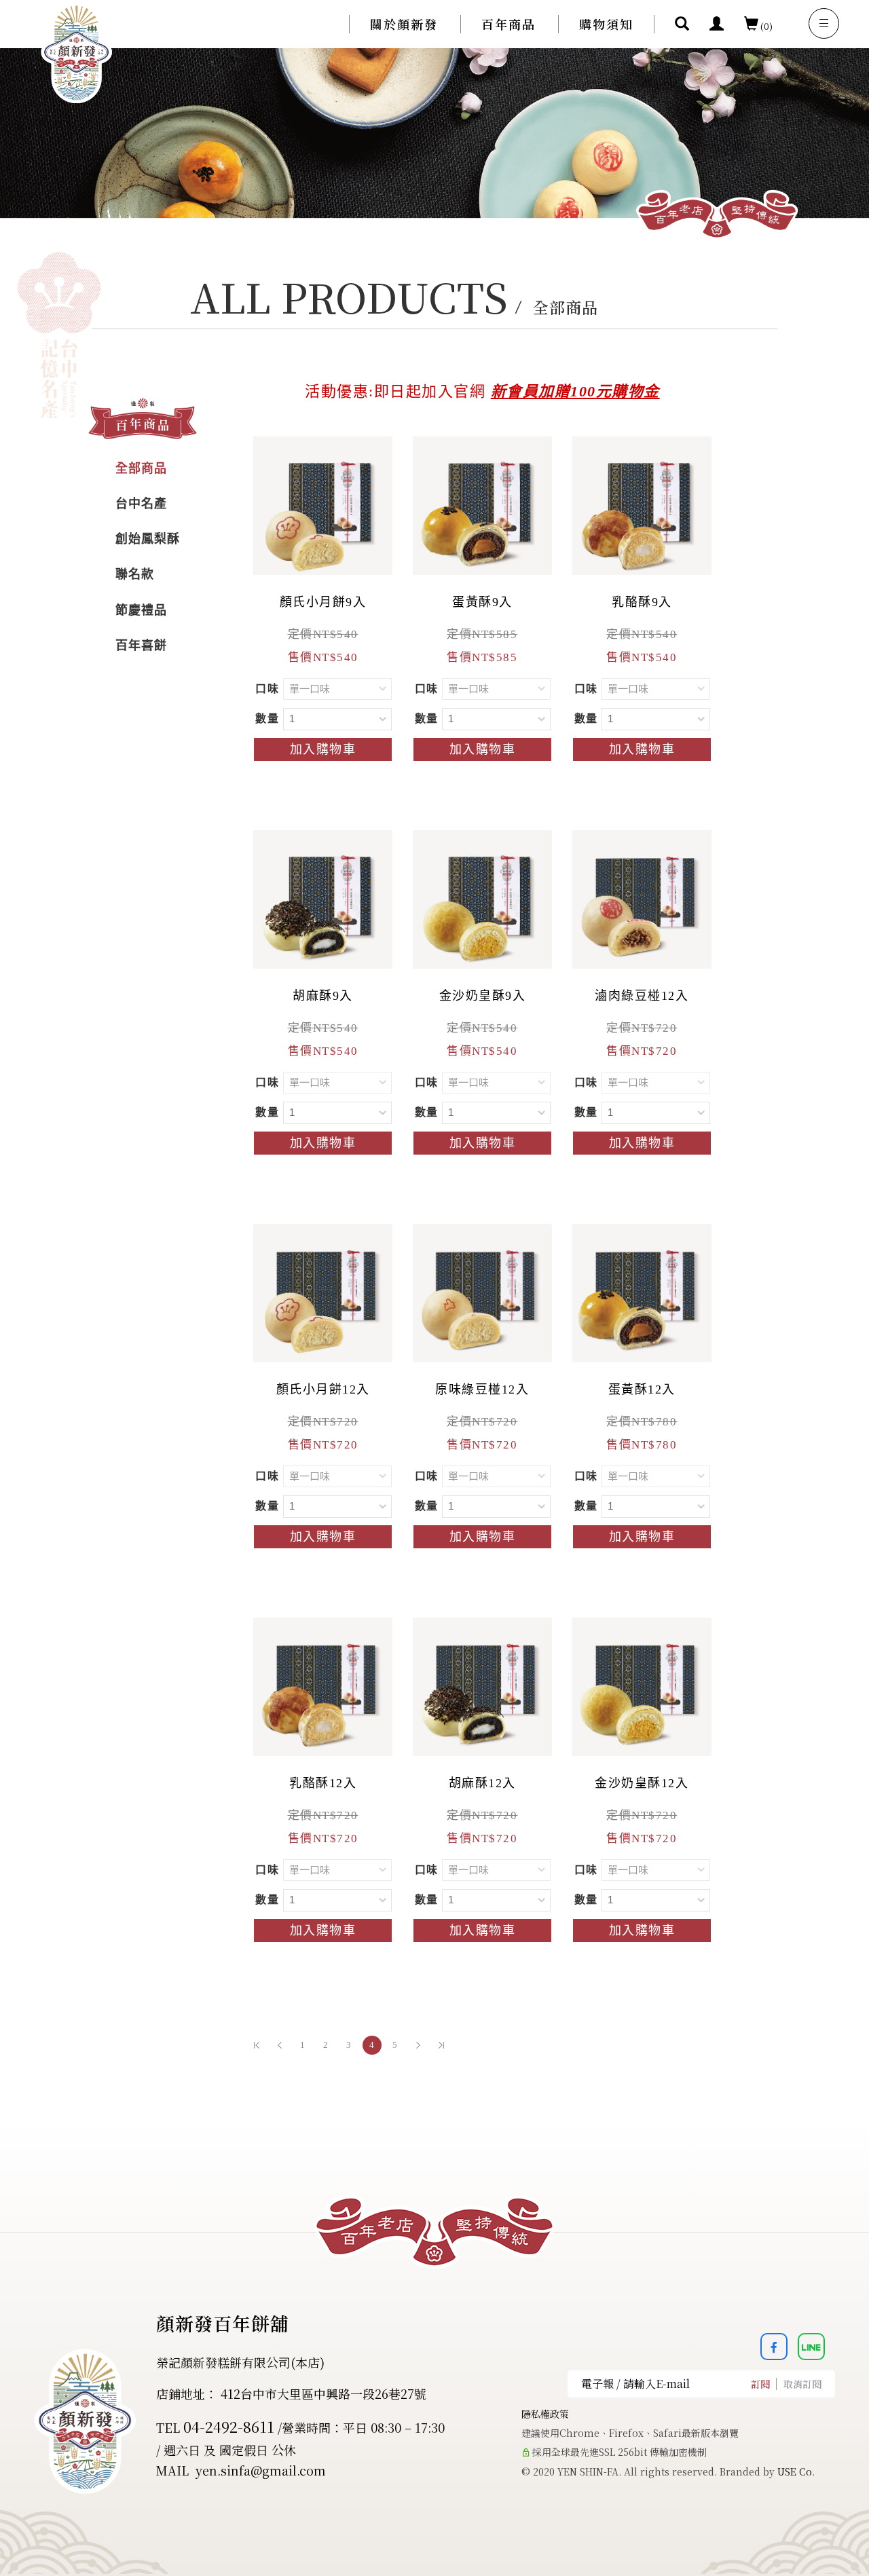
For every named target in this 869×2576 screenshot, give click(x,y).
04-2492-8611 (229, 2426)
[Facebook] (779, 2347)
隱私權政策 (545, 2414)
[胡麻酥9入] (323, 898)
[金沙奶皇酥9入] (482, 898)
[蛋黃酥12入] (642, 1292)
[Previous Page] (280, 2045)
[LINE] (816, 2347)
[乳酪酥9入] (642, 504)
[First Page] (257, 2045)
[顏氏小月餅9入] (323, 504)
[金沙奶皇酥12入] (642, 1685)
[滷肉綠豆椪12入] (642, 898)
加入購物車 (323, 749)
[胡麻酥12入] (482, 1685)
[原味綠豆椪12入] (482, 1292)
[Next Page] (418, 2045)
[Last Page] (441, 2045)
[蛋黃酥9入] (482, 504)
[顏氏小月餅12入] (323, 1292)
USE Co (795, 2471)
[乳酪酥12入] (323, 1685)
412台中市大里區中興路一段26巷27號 (323, 2393)
